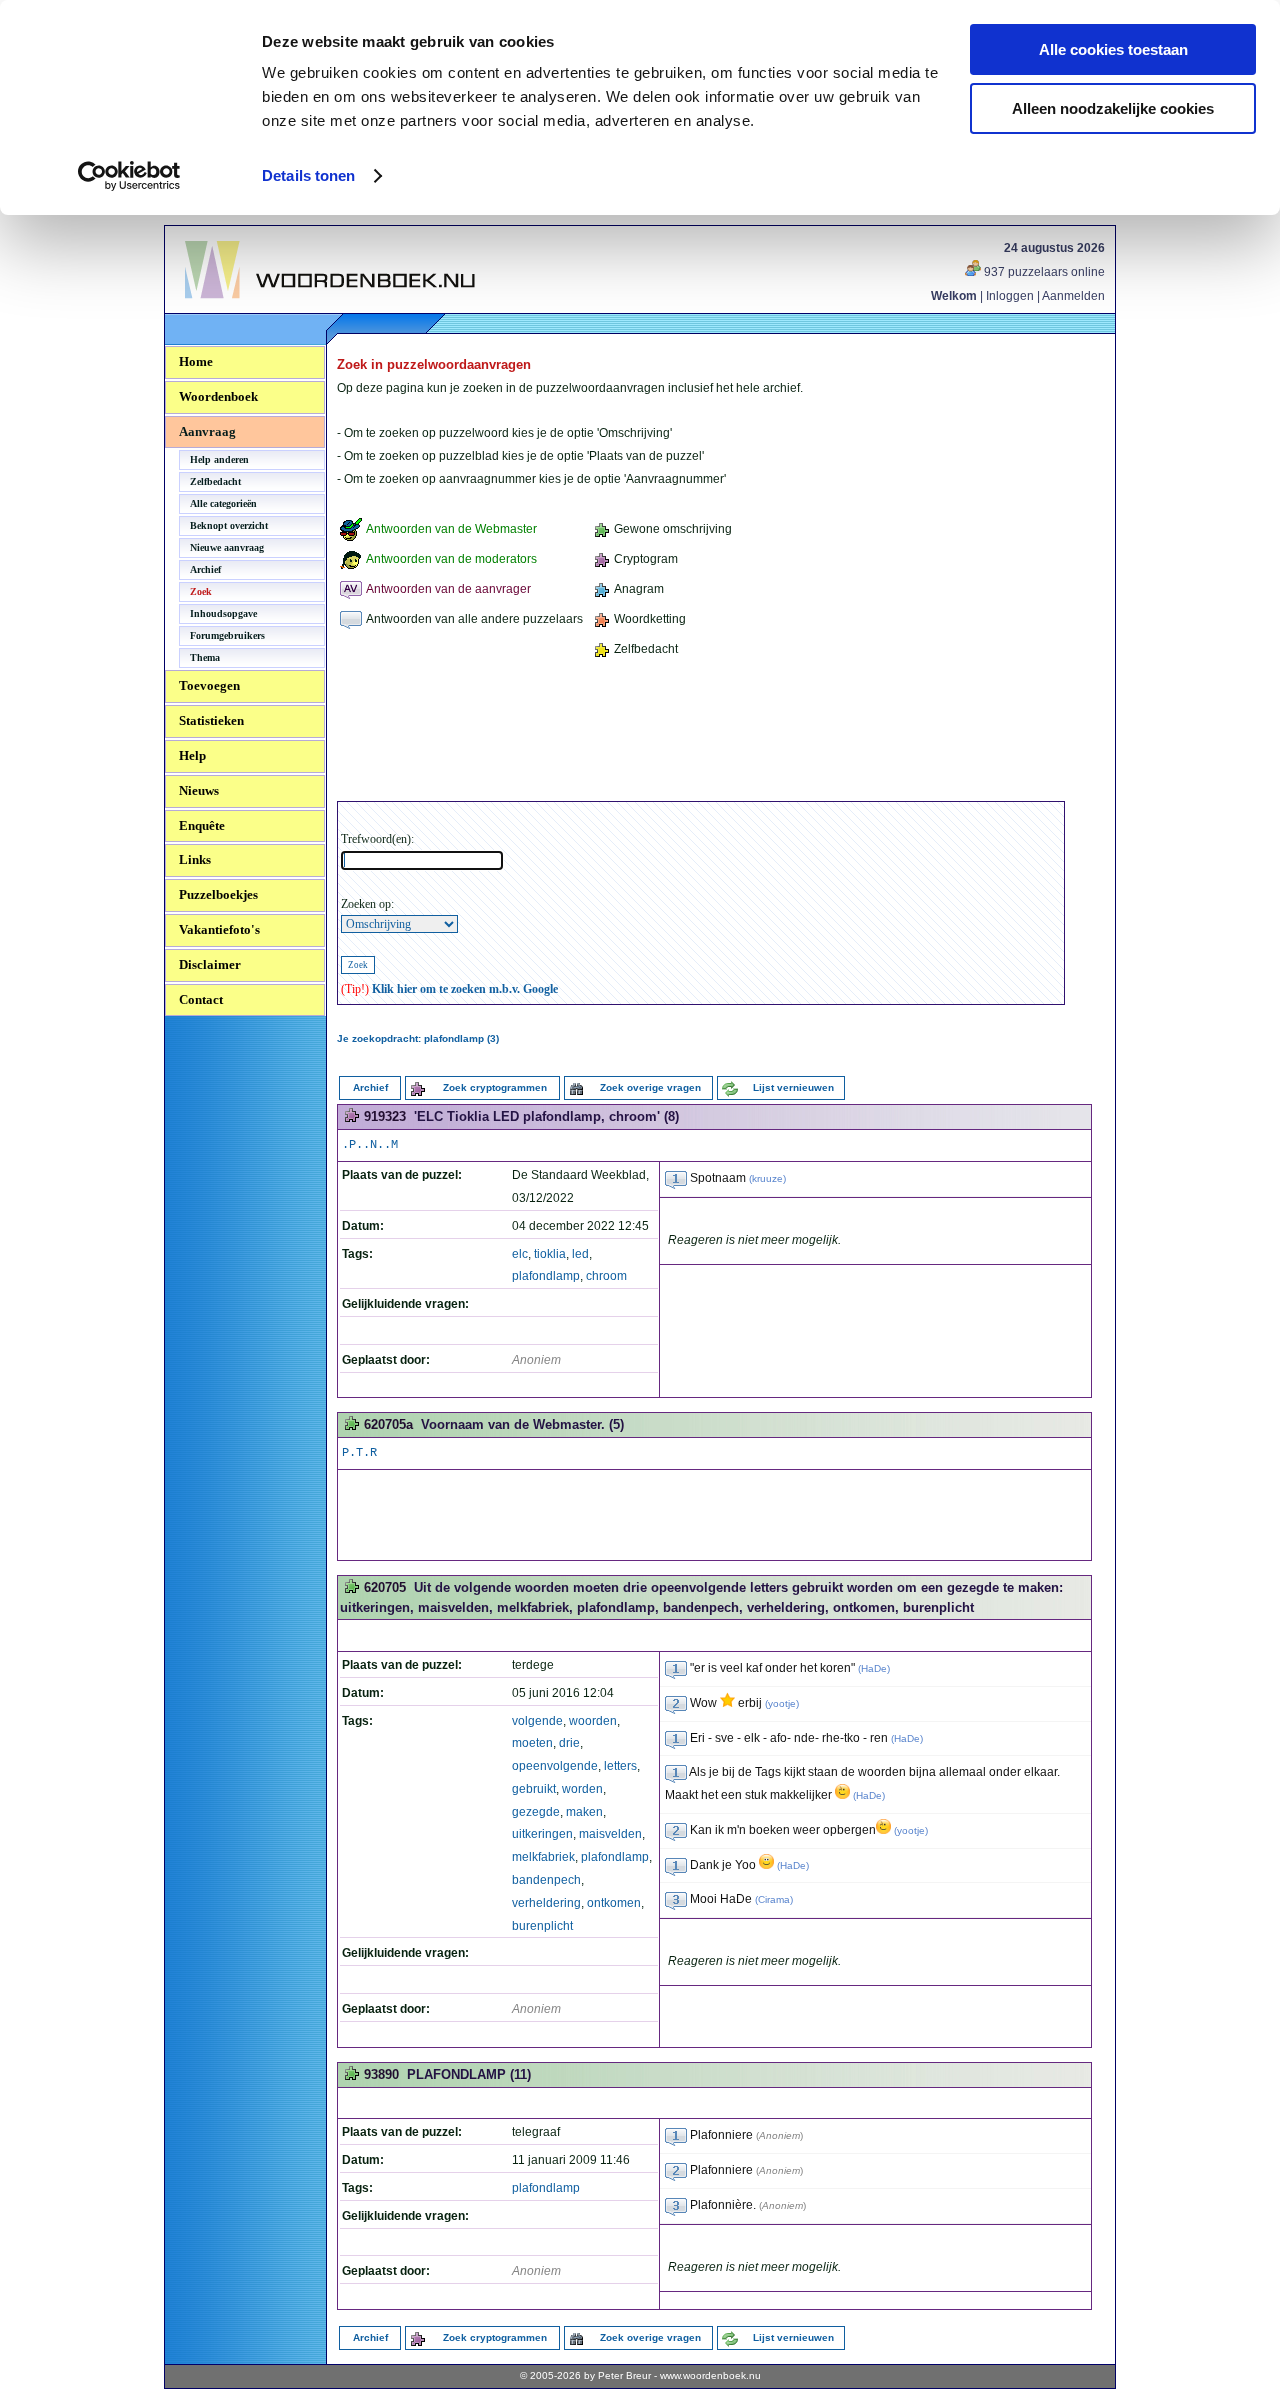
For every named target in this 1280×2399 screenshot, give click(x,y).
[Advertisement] (701, 733)
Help (192, 755)
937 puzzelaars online (1043, 272)
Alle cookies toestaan (1113, 49)
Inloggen (1010, 296)
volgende (537, 1721)
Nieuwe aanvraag (227, 547)
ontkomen (614, 1903)
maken (584, 1812)
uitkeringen (542, 1834)
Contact (201, 999)
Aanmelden (1073, 296)
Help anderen (219, 459)
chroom (606, 1276)
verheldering (546, 1903)
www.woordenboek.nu (710, 2375)
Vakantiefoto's (219, 929)
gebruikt (534, 1789)
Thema (205, 657)
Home (196, 361)
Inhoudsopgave (223, 613)
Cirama (774, 1899)
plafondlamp (546, 1276)
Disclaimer (210, 964)
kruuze (767, 1178)
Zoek (201, 591)
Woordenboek (218, 396)
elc (520, 1254)
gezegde (536, 1812)
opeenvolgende (555, 1766)
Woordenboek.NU (239, 309)
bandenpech (546, 1880)
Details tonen (308, 175)
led (580, 1254)
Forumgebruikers (227, 635)
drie (569, 1743)
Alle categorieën (223, 503)
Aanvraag (207, 431)
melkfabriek (543, 1857)
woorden (593, 1721)
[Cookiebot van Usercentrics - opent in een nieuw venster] (129, 176)
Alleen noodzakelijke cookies (1113, 108)
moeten (532, 1743)
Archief (205, 569)
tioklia (550, 1254)
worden (582, 1789)
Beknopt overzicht (229, 525)
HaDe (874, 1668)
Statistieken (211, 720)
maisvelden (610, 1834)
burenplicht (542, 1926)
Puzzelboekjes (218, 894)
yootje (782, 1703)
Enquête (202, 825)
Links (195, 859)
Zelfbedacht (215, 481)
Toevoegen (209, 685)
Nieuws (199, 790)
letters (620, 1766)
